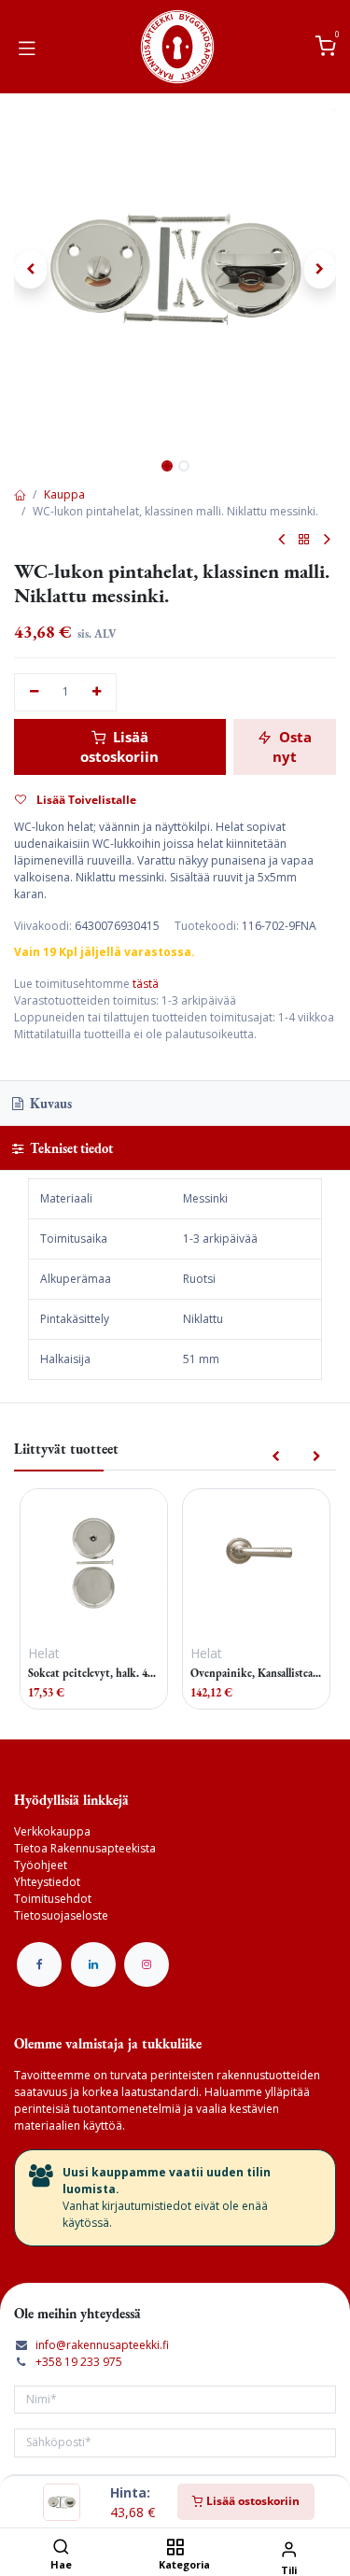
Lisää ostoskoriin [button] (119, 746)
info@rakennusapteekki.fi (102, 2345)
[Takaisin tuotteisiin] (304, 540)
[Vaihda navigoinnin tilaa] (27, 47)
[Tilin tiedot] (289, 2548)
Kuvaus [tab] (49, 1103)
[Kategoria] (175, 2548)
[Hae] (61, 2548)
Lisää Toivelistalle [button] (85, 800)
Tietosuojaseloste (61, 1915)
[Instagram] (147, 1964)
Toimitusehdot (53, 1899)
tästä (146, 984)
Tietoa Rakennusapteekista (85, 1848)
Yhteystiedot (47, 1882)
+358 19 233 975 (79, 2362)
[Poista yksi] (34, 692)
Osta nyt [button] (292, 746)
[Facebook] (39, 1964)
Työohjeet (41, 1865)
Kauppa (64, 494)
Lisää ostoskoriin (252, 2501)
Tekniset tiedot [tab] (70, 1148)
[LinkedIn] (93, 1964)
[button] (30, 270)
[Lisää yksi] (98, 692)
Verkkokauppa (52, 1831)
